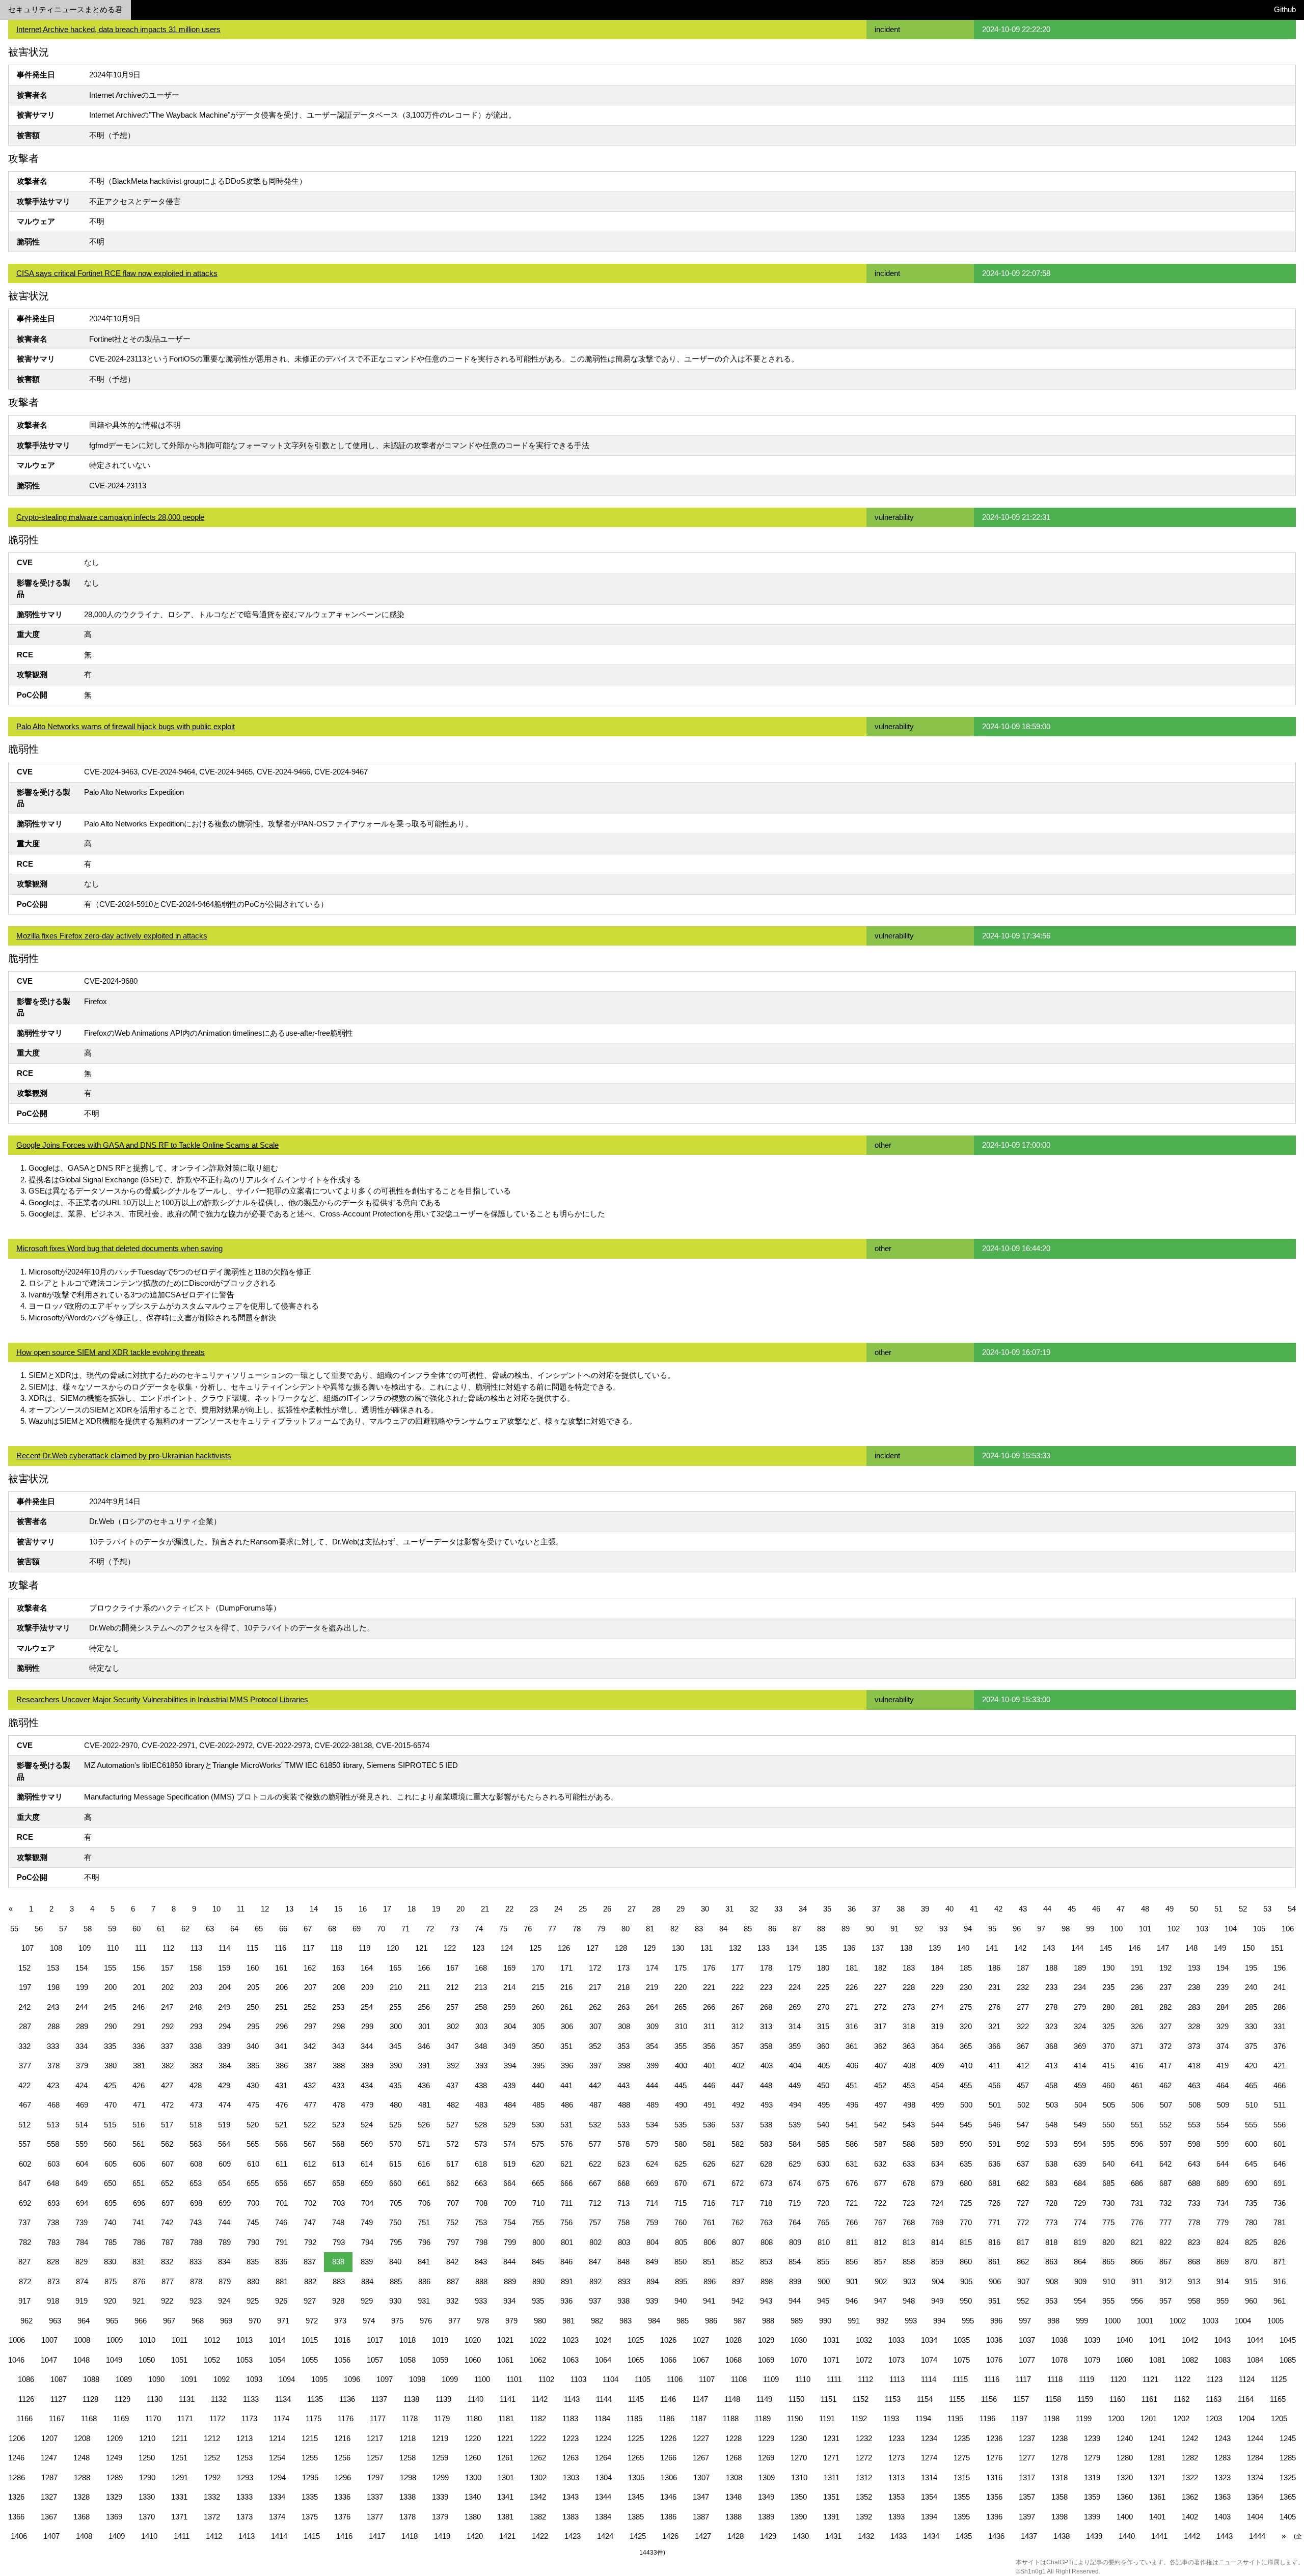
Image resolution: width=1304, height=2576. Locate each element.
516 (139, 2125)
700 (253, 2203)
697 (168, 2203)
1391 (831, 2517)
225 (823, 1987)
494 (795, 2105)
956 (1137, 2301)
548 (1051, 2125)
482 (453, 2105)
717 (738, 2203)
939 (652, 2301)
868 (1194, 2262)
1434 (931, 2536)
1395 (962, 2517)
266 (709, 2007)
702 (310, 2203)
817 (1023, 2242)
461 (1137, 2085)
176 (709, 1968)
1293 (245, 2477)
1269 (766, 2458)
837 (310, 2262)
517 (167, 2125)
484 (510, 2105)
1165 (1278, 2399)
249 (224, 2007)
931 (424, 2301)
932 (452, 2301)
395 (538, 2066)
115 (252, 1948)
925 (253, 2301)
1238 (1059, 2438)
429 (224, 2085)
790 (253, 2242)
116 (280, 1948)
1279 (1092, 2458)
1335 (310, 2497)
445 (681, 2085)
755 (538, 2222)
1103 (578, 2379)
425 (110, 2085)
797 (453, 2242)
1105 (643, 2379)
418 (1194, 2066)
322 (1023, 2026)
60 (137, 1929)
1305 (636, 2477)
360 (823, 2046)
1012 (212, 2340)
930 (395, 2301)
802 (595, 2242)
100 (1117, 1929)
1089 (124, 2379)
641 (1137, 2164)
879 (225, 2281)
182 (880, 1968)
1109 (771, 2379)
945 (823, 2301)
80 (626, 1929)
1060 (473, 2360)
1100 (482, 2379)
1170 (153, 2418)
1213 (244, 2438)
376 (1280, 2046)
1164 (1246, 2399)
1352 (864, 2497)
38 (901, 1909)
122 (450, 1948)
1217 (375, 2438)
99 (1090, 1929)
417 (1165, 2066)
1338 (407, 2497)
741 (139, 2222)
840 (395, 2262)
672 (738, 2183)
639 (1080, 2164)
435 (395, 2085)
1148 (732, 2399)
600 (1251, 2144)
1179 (442, 2418)
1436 (996, 2536)
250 (253, 2007)
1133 (251, 2399)
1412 (214, 2536)
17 (387, 1909)
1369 (114, 2517)
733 (1194, 2203)
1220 (473, 2438)
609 (225, 2164)
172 (595, 1968)
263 (623, 2007)
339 (224, 2046)
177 (738, 1968)
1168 (89, 2418)
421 (1280, 2066)
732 (1165, 2203)
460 (1108, 2085)
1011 (180, 2340)
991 (854, 2321)
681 (994, 2183)
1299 (441, 2477)
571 (424, 2144)
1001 (1145, 2321)
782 (25, 2242)
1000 (1112, 2321)
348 (481, 2046)
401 (710, 2066)
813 (909, 2242)
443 (623, 2085)
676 (852, 2183)
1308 (734, 2477)
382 (168, 2066)
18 (412, 1909)
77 (552, 1929)
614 (367, 2164)
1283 (1222, 2458)
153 (53, 1968)
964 (84, 2321)
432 (310, 2085)
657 (310, 2183)
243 (53, 2007)
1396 (994, 2517)
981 (568, 2321)
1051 (179, 2360)
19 (436, 1909)
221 (709, 1987)
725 (966, 2203)
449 (795, 2085)
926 (281, 2301)
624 (652, 2164)
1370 (147, 2517)
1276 (994, 2458)
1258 (407, 2458)
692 (25, 2203)
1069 (766, 2360)
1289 (115, 2477)
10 (216, 1909)
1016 (342, 2340)
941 (709, 2301)
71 (405, 1929)
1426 (670, 2536)
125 (535, 1948)
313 (766, 2026)
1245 (1288, 2438)
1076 (994, 2360)
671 (709, 2183)
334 (81, 2046)
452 (880, 2085)
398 (624, 2066)
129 (649, 1948)
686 (1137, 2183)
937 (595, 2301)
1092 (222, 2379)
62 (185, 1929)
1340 (473, 2497)
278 (1051, 2007)
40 (949, 1909)
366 (994, 2046)
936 (566, 2301)
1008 (82, 2340)
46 (1096, 1909)
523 (338, 2125)
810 (824, 2242)
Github (1285, 9)
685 (1108, 2183)
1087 (59, 2379)
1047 (49, 2360)
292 (168, 2026)
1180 (474, 2418)
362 (880, 2046)
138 (906, 1948)
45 (1072, 1909)
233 (1051, 1987)
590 (966, 2144)
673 (766, 2183)
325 (1108, 2026)
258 (481, 2007)
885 (396, 2281)
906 (995, 2281)
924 (224, 2301)
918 (53, 2301)
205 (253, 1987)
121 (421, 1948)
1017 (375, 2340)
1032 (864, 2340)
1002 (1178, 2321)
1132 (219, 2399)
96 (1017, 1929)
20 (460, 1909)
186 (994, 1968)
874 (82, 2281)
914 (1222, 2281)
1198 (1052, 2418)
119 (364, 1948)
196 (1280, 1968)
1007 (49, 2340)
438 (481, 2085)
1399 (1092, 2517)
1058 (407, 2360)
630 (823, 2164)
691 (1280, 2183)
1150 (796, 2399)
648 (53, 2183)
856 (852, 2262)
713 (623, 2203)
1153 (893, 2399)
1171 (185, 2418)
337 (167, 2046)
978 (483, 2321)
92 (919, 1929)
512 (24, 2125)
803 (624, 2242)
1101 (514, 2379)
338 (196, 2046)
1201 (1149, 2418)
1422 (540, 2536)
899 (795, 2281)
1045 (1288, 2340)
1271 (831, 2458)
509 (1223, 2105)
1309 (767, 2477)
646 (1280, 2164)
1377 (375, 2517)
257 (452, 2007)
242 (24, 2007)
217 (595, 1987)
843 (481, 2262)
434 (367, 2085)
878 (196, 2281)
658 (338, 2183)
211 (424, 1987)
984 (654, 2321)
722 (880, 2203)
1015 (310, 2340)
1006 (17, 2340)
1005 (1275, 2321)
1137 (379, 2399)
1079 (1092, 2360)
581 (709, 2144)
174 (652, 1968)
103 (1202, 1929)
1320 (1125, 2477)
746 (281, 2222)
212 (452, 1987)
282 (1165, 2007)
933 (481, 2301)
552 (1165, 2125)
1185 (634, 2418)
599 (1222, 2144)
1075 (962, 2360)
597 (1165, 2144)
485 (538, 2105)
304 (510, 2026)
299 (367, 2026)
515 (110, 2125)
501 (995, 2105)
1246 (16, 2458)
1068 (733, 2360)
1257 (375, 2458)
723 (909, 2203)
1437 (1029, 2536)
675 (823, 2183)
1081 (1157, 2360)
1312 (864, 2477)
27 (632, 1909)
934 (509, 2301)
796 (424, 2242)
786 (139, 2242)
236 (1137, 1987)
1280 (1125, 2458)
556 (1280, 2125)
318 (909, 2026)
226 (852, 1987)
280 (1108, 2007)
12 (265, 1909)
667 (595, 2183)
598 (1194, 2144)
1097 (385, 2379)
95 (992, 1929)
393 (481, 2066)
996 (996, 2321)
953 (1051, 2301)
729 (1080, 2203)
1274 (929, 2458)
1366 (16, 2517)
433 (338, 2085)
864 (1080, 2262)
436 (424, 2085)
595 (1108, 2144)
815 (966, 2242)
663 (481, 2183)
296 (282, 2026)
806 (710, 2242)
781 (1280, 2222)
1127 (58, 2399)
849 (652, 2262)
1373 (244, 2517)
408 (909, 2066)
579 (652, 2144)
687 (1165, 2183)
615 (395, 2164)
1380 (473, 2517)
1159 (1085, 2399)
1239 (1092, 2438)
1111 (834, 2379)
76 (528, 1929)
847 (595, 2262)
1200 (1116, 2418)
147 (1163, 1948)
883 (339, 2281)
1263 (570, 2458)
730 (1108, 2203)
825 (1251, 2242)
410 (966, 2066)
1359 (1092, 2497)
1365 (1288, 2497)
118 (336, 1948)
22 (509, 1909)
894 (653, 2281)
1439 (1094, 2536)
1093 (254, 2379)
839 (367, 2262)
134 (792, 1948)
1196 (987, 2418)
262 (595, 2007)
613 (338, 2164)
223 (766, 1987)
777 (1165, 2222)
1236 (994, 2438)
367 (1023, 2046)
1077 (1027, 2360)
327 (1165, 2026)
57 (63, 1929)
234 (1080, 1987)
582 (738, 2144)
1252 (212, 2458)
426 (139, 2085)
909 (1080, 2281)
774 (1080, 2222)
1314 (929, 2477)
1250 (147, 2458)
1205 (1279, 2418)
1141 (508, 2399)
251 (281, 2007)
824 (1222, 2242)
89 (846, 1929)
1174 (281, 2418)
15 (338, 1909)
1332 (212, 2497)
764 (795, 2222)
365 (966, 2046)
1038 (1059, 2340)
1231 (831, 2438)
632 (880, 2164)
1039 (1092, 2340)
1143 (572, 2399)
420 (1251, 2066)
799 (510, 2242)
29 (681, 1909)
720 (823, 2203)
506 (1137, 2105)
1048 (81, 2360)
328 (1194, 2026)
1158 (1053, 2399)
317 (880, 2026)
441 (566, 2085)
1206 (17, 2438)
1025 (636, 2340)
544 (937, 2125)
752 (452, 2222)
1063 (570, 2360)
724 (937, 2203)
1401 (1157, 2517)
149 (1220, 1948)
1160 (1117, 2399)
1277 (1027, 2458)
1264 (603, 2458)
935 (538, 2301)
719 (795, 2203)
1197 (1020, 2418)
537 (738, 2125)
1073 (896, 2360)
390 (396, 2066)
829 (81, 2262)
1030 (799, 2340)
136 (849, 1948)
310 (681, 2026)
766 (852, 2222)
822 (1165, 2242)
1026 (668, 2340)
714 (652, 2203)
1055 (310, 2360)
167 (452, 1968)
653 (196, 2183)
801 (567, 2242)
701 (282, 2203)
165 (395, 1968)
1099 (450, 2379)
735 (1251, 2203)
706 (424, 2203)
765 (823, 2222)
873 (53, 2281)
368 (1051, 2046)
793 (339, 2242)
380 (111, 2066)
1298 (408, 2477)
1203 (1214, 2418)
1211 (180, 2438)
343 (338, 2046)
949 (937, 2301)
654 (224, 2183)
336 (139, 2046)
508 (1194, 2105)
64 (234, 1929)
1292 (212, 2477)
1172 (217, 2418)
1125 (1279, 2379)
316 (852, 2026)
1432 (866, 2536)
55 (14, 1929)
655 (253, 2183)
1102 (546, 2379)
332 (24, 2046)
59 (112, 1929)
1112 (865, 2379)
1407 (51, 2536)
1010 (147, 2340)
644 (1222, 2164)
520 (253, 2125)
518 (196, 2125)
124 (507, 1948)
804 (653, 2242)
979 (511, 2321)
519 (224, 2125)
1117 (1023, 2379)
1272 (864, 2458)
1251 (179, 2458)
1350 (799, 2497)
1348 (733, 2497)
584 (795, 2144)
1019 (440, 2340)
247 (167, 2007)
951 (994, 2301)
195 (1251, 1968)
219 (652, 1987)
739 (81, 2222)
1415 (312, 2536)
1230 (799, 2438)
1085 (1288, 2360)
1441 (1159, 2536)
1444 (1257, 2536)
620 (538, 2164)
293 (196, 2026)
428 (196, 2085)
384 (225, 2066)
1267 (701, 2458)
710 (538, 2203)
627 (738, 2164)
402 (738, 2066)
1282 (1190, 2458)
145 (1106, 1948)
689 (1222, 2183)
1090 (156, 2379)
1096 (352, 2379)
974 (369, 2321)
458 (1051, 2085)
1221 (505, 2438)
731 (1137, 2203)
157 (167, 1968)
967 (169, 2321)
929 (367, 2301)
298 (339, 2026)
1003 (1210, 2321)
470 (111, 2105)
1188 (731, 2418)
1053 (244, 2360)
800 (538, 2242)
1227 (701, 2438)
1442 (1192, 2536)
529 (509, 2125)
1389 (766, 2517)
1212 (212, 2438)
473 (196, 2105)
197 (25, 1987)
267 (738, 2007)
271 (852, 2007)
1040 (1125, 2340)
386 (282, 2066)
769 (937, 2222)
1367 (49, 2517)
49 (1170, 1909)
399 (653, 2066)
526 (424, 2125)
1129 (123, 2399)
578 (623, 2144)
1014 (277, 2340)
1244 (1255, 2438)
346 (424, 2046)
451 (852, 2085)
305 (538, 2026)
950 (966, 2301)
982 (597, 2321)
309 (653, 2026)
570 (395, 2144)
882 (310, 2281)
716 (709, 2203)
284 (1222, 2007)
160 (253, 1968)
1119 (1086, 2379)
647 (24, 2183)
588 (909, 2144)
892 (595, 2281)
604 (82, 2164)
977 (454, 2321)
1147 (700, 2399)
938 (623, 2301)
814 (937, 2242)
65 (259, 1929)
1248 (81, 2458)
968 (198, 2321)
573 (481, 2144)
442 (595, 2085)
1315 (962, 2477)
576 (566, 2144)
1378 (407, 2517)
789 (225, 2242)
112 (168, 1948)
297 (310, 2026)
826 (1280, 2242)
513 (53, 2125)
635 (966, 2164)
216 (566, 1987)
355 (681, 2046)
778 (1194, 2222)
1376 (342, 2517)
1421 (507, 2536)
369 (1080, 2046)
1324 (1255, 2477)
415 (1108, 2066)
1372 (212, 2517)
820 (1108, 2242)
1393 (896, 2517)
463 (1194, 2085)
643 (1194, 2164)
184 (937, 1968)
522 (310, 2125)
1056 (342, 2360)
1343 (570, 2497)
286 (1280, 2007)
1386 (668, 2517)
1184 (602, 2418)
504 (1080, 2105)
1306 (669, 2477)
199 (82, 1987)
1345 (636, 2497)
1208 (82, 2438)
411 (995, 2066)
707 (453, 2203)
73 (454, 1929)
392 (453, 2066)
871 (1280, 2262)
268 (766, 2007)
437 (452, 2085)
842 (452, 2262)
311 (709, 2026)
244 (81, 2007)
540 (823, 2125)
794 (367, 2242)
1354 (929, 2497)
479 (367, 2105)
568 (338, 2144)
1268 (733, 2458)
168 (481, 1968)
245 (110, 2007)
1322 (1190, 2477)
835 (253, 2262)
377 (25, 2066)
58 (88, 1929)
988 (768, 2321)
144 (1077, 1948)
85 (748, 1929)
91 (894, 1929)
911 (1137, 2281)
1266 (668, 2458)
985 (683, 2321)
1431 (833, 2536)
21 (485, 1909)
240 (1251, 1987)
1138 (411, 2399)
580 (681, 2144)
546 (994, 2125)
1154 (925, 2399)
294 (225, 2026)
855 (823, 2262)
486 (567, 2105)
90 (870, 1929)
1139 (443, 2399)
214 (509, 1987)
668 (623, 2183)
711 (567, 2203)
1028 (733, 2340)
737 (24, 2222)
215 (538, 1987)
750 (395, 2222)
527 (452, 2125)
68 (332, 1929)
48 (1145, 1909)
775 (1108, 2222)
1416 (344, 2536)
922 (167, 2301)
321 (994, 2026)
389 (367, 2066)
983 (626, 2321)
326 (1137, 2026)
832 (167, 2262)
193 (1194, 1968)
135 (821, 1948)
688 (1194, 2183)
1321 (1157, 2477)
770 (966, 2222)
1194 (923, 2418)
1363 (1222, 2497)
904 (938, 2281)
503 (1052, 2105)
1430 (801, 2536)
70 (381, 1929)
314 (795, 2026)
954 (1080, 2301)
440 (538, 2085)
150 (1248, 1948)
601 (1280, 2144)
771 (994, 2222)
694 (82, 2203)
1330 (147, 2497)
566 (281, 2144)
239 (1222, 1987)
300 (396, 2026)
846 (566, 2262)
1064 (603, 2360)
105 (1259, 1929)
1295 (310, 2477)
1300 (473, 2477)
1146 (668, 2399)
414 (1080, 2066)
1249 (114, 2458)
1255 (310, 2458)
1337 (375, 2497)
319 (937, 2026)
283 (1194, 2007)
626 (709, 2164)
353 (623, 2046)
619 (509, 2164)
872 (25, 2281)
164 (367, 1968)
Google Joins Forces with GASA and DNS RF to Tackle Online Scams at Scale (147, 1145)
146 (1134, 1948)
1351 (831, 2497)
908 (1052, 2281)
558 (53, 2144)
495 (824, 2105)
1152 (861, 2399)
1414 (279, 2536)
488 (624, 2105)
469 (82, 2105)
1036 (994, 2340)
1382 (538, 2517)
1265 (636, 2458)
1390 (799, 2517)
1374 (277, 2517)
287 (25, 2026)
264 (652, 2007)
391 (424, 2066)
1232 (864, 2438)
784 (82, 2242)
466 (1280, 2085)
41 (974, 1909)
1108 (739, 2379)
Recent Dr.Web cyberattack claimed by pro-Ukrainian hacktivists (124, 1456)
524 (367, 2125)
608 (196, 2164)
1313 (896, 2477)
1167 (57, 2418)
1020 (473, 2340)
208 (339, 1987)
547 (1023, 2125)
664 (509, 2183)
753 (481, 2222)
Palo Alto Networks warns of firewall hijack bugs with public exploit (126, 726)
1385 (636, 2517)
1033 (896, 2340)
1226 (668, 2438)
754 (509, 2222)
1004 (1243, 2321)
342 (310, 2046)
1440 (1127, 2536)
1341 (505, 2497)
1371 (179, 2517)
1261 (505, 2458)
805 (681, 2242)
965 (112, 2321)
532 (595, 2125)
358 (766, 2046)
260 (538, 2007)
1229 (766, 2438)
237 (1165, 1987)
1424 (605, 2536)
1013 (244, 2340)
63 (210, 1929)
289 (82, 2026)
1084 (1255, 2360)
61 (161, 1929)
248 (196, 2007)
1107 (707, 2379)
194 (1222, 1968)
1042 (1190, 2340)
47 (1121, 1909)
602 (25, 2164)
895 (681, 2281)
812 (880, 2242)
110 (113, 1948)
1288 (82, 2477)
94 (968, 1929)
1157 (1021, 2399)
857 (880, 2262)
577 (595, 2144)
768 (909, 2222)
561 (139, 2144)
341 (281, 2046)
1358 (1059, 2497)
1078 (1059, 2360)
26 (607, 1909)
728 (1051, 2203)
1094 (287, 2379)
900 (824, 2281)
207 (310, 1987)
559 (81, 2144)
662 (452, 2183)
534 (652, 2125)
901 (852, 2281)
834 (224, 2262)
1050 (147, 2360)
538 (766, 2125)
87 (797, 1929)
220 (681, 1987)
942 (738, 2301)
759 (652, 2222)
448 (766, 2085)
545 (966, 2125)
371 (1137, 2046)
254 (367, 2007)
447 (738, 2085)
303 (481, 2026)
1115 (960, 2379)
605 (111, 2164)
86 (772, 1929)
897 (738, 2281)
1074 (929, 2360)
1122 (1183, 2379)
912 (1165, 2281)
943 (766, 2301)
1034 (929, 2340)
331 (1280, 2026)
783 (53, 2242)
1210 (147, 2438)
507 (1166, 2105)
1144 (604, 2399)
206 (282, 1987)
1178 (410, 2418)
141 (992, 1948)
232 (1023, 1987)
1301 (506, 2477)
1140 (476, 2399)
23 (534, 1909)
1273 (896, 2458)
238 (1194, 1987)
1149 (764, 2399)
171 (566, 1968)
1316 (994, 2477)
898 (767, 2281)
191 (1137, 1968)
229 (937, 1987)
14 (314, 1909)
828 (53, 2262)
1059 (440, 2360)
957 (1165, 2301)
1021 (505, 2340)
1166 (25, 2418)
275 (966, 2007)
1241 (1157, 2438)
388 (339, 2066)
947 (880, 2301)
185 (966, 1968)
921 (139, 2301)
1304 (604, 2477)
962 (26, 2321)
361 (852, 2046)
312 (738, 2026)
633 (909, 2164)
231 (994, 1987)
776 (1137, 2222)
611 (281, 2164)
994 (939, 2321)
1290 (147, 2477)
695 (111, 2203)
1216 (342, 2438)
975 (397, 2321)
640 (1108, 2164)
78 (577, 1929)
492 (738, 2105)
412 (1023, 2066)
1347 (701, 2497)
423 (53, 2085)
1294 (278, 2477)
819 (1080, 2242)
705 (396, 2203)
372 (1165, 2046)
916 (1280, 2281)
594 (1080, 2144)
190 (1108, 1968)
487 (595, 2105)
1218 (407, 2438)
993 (911, 2321)
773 (1051, 2222)
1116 (992, 2379)
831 (139, 2262)
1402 (1190, 2517)
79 (601, 1929)
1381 (505, 2517)
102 (1174, 1929)
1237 (1027, 2438)
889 (510, 2281)
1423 (573, 2536)
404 (795, 2066)
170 (538, 1968)
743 (196, 2222)
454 (937, 2085)
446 (709, 2085)
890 (538, 2281)
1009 (115, 2340)
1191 (827, 2418)
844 (509, 2262)
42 (998, 1909)
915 (1251, 2281)
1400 (1125, 2517)
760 (681, 2222)
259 (509, 2007)
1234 (929, 2438)
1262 (538, 2458)
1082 (1190, 2360)
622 (595, 2164)
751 (424, 2222)
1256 (342, 2458)
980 (540, 2321)
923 (196, 2301)
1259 (440, 2458)
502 (1023, 2105)
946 (852, 2301)
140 (963, 1948)
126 (564, 1948)
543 (909, 2125)
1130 (155, 2399)
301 (424, 2026)
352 (595, 2046)
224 (795, 1987)
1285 (1288, 2458)
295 (253, 2026)
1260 (473, 2458)
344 (367, 2046)
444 (652, 2085)
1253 (244, 2458)
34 (803, 1909)
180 (823, 1968)
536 (709, 2125)
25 (583, 1909)
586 (852, 2144)
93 (943, 1929)
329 (1222, 2026)
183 (909, 1968)
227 (880, 1987)
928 (338, 2301)
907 (1023, 2281)
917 (24, 2301)
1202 (1181, 2418)
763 (766, 2222)
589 (937, 2144)
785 (111, 2242)
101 (1145, 1929)
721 (852, 2203)
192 (1165, 1968)
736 (1280, 2203)
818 (1051, 2242)
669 (652, 2183)
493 (767, 2105)
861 (994, 2262)
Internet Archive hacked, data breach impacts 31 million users (118, 29)
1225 (636, 2438)
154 (81, 1968)
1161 (1149, 2399)
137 (878, 1948)
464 (1222, 2085)
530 (538, 2125)
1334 (277, 2497)
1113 (897, 2379)
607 (168, 2164)
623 (623, 2164)
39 (925, 1909)
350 (538, 2046)
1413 (247, 2536)
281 (1137, 2007)
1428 (736, 2536)
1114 (929, 2379)
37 (876, 1909)
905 (966, 2281)
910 (1109, 2281)
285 (1251, 2007)
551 (1137, 2125)
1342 (538, 2497)
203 (196, 1987)
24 (558, 1909)
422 (24, 2085)
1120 (1118, 2379)
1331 (179, 2497)
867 (1165, 2262)
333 (53, 2046)
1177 (378, 2418)
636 (994, 2164)
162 (310, 1968)
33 (778, 1909)
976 (426, 2321)
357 (738, 2046)
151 (1277, 1948)
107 (28, 1948)
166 (424, 1968)
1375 (310, 2517)
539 (795, 2125)
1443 (1225, 2536)
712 (595, 2203)
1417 (377, 2536)
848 (623, 2262)
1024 (603, 2340)
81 (650, 1929)
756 (566, 2222)
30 (705, 1909)
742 (167, 2222)
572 (452, 2144)
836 (281, 2262)
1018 (407, 2340)
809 (795, 2242)
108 (56, 1948)
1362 (1190, 2497)
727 (1023, 2203)
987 (740, 2321)
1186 (667, 2418)
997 (1025, 2321)
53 (1267, 1909)
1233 (896, 2438)
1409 (117, 2536)
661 (424, 2183)
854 (795, 2262)
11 (241, 1909)
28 (656, 1909)
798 (481, 2242)
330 (1251, 2026)
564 (224, 2144)
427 (167, 2085)
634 (937, 2164)
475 (253, 2105)
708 (481, 2203)
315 (823, 2026)
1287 (49, 2477)
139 (935, 1948)
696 (139, 2203)
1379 (440, 2517)
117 (308, 1948)
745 (253, 2222)
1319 (1092, 2477)
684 (1080, 2183)
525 (395, 2125)
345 (395, 2046)
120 (393, 1948)
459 (1080, 2085)
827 (24, 2262)
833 (196, 2262)
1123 (1215, 2379)
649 (81, 2183)
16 (363, 1909)
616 (424, 2164)
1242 (1190, 2438)
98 (1066, 1929)
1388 (733, 2517)
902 (881, 2281)
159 (224, 1968)
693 (53, 2203)
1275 (962, 2458)
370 (1108, 2046)
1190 (795, 2418)
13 (289, 1909)
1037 (1027, 2340)
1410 (149, 2536)
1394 (929, 2517)
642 (1165, 2164)
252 (310, 2007)
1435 (964, 2536)
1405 (1288, 2517)
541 (852, 2125)
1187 (699, 2418)
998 (1053, 2321)
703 (339, 2203)
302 (453, 2026)
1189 (763, 2418)
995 (968, 2321)
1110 (803, 2379)
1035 (962, 2340)
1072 (864, 2360)
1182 (538, 2418)
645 (1251, 2164)
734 (1222, 2203)
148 (1191, 1948)
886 (424, 2281)
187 (1023, 1968)
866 (1137, 2262)
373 (1194, 2046)
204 (225, 1987)
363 (909, 2046)
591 (994, 2144)
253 (338, 2007)
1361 (1157, 2497)
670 (681, 2183)
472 (168, 2105)
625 (681, 2164)
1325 (1288, 2477)
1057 (375, 2360)
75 (503, 1929)
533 (623, 2125)
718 (766, 2203)
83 (699, 1929)
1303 (571, 2477)
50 (1194, 1909)
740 (110, 2222)
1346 (668, 2497)
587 (880, 2144)
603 (53, 2164)
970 (255, 2321)
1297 (375, 2477)
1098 (417, 2379)
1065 (636, 2360)
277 (1023, 2007)
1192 (859, 2418)
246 (139, 2007)
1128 (90, 2399)
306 (567, 2026)
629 (795, 2164)
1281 (1157, 2458)
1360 (1125, 2497)
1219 (440, 2438)
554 (1222, 2125)
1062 (538, 2360)
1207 (49, 2438)
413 (1051, 2066)
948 (909, 2301)
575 (538, 2144)
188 (1051, 1968)
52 (1243, 1909)
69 (357, 1929)
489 (653, 2105)
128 (621, 1948)
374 (1222, 2046)
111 (141, 1948)
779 (1222, 2222)
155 (110, 1968)
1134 (283, 2399)
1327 (49, 2497)
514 (81, 2125)
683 (1051, 2183)
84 (723, 1929)
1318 (1059, 2477)
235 (1108, 1987)
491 (710, 2105)
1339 (440, 2497)
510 (1252, 2105)
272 (880, 2007)
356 (709, 2046)
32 (754, 1909)
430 (253, 2085)
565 (253, 2144)
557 (24, 2144)
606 (139, 2164)
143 (1049, 1948)
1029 (766, 2340)
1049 (114, 2360)
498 (909, 2105)
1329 (114, 2497)
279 (1080, 2007)
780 (1251, 2222)
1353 (896, 2497)
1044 (1255, 2340)
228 (909, 1987)
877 (168, 2281)
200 (111, 1987)
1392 (864, 2517)
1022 (538, 2340)
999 (1082, 2321)
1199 (1084, 2418)
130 (678, 1948)
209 (367, 1987)
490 (681, 2105)
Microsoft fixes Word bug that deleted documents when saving (119, 1248)
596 (1137, 2144)
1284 (1255, 2458)
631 (852, 2164)
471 (139, 2105)
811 (852, 2242)
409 (938, 2066)
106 (1288, 1929)
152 (24, 1968)
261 (566, 2007)
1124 (1247, 2379)
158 (196, 1968)
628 (766, 2164)
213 (481, 1987)
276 (994, 2007)
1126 (26, 2399)
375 (1251, 2046)
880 (253, 2281)
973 (340, 2321)
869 (1222, 2262)
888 (481, 2281)
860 (966, 2262)
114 (224, 1948)
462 (1165, 2085)
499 (938, 2105)
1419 (442, 2536)
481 (424, 2105)
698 (196, 2203)
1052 (212, 2360)
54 (1292, 1909)
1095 (319, 2379)
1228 (733, 2438)
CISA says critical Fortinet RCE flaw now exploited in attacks (117, 273)
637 (1023, 2164)
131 (707, 1948)
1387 (701, 2517)
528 (481, 2125)
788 (196, 2242)
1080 (1125, 2360)
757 (595, 2222)
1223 (570, 2438)
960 (1251, 2301)
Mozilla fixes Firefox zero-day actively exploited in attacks (112, 936)
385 (253, 2066)
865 (1108, 2262)
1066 (668, 2360)
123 (478, 1948)
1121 (1150, 2379)
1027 (701, 2340)
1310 (799, 2477)
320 (966, 2026)
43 (1023, 1909)
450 (823, 2085)
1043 (1222, 2340)
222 (738, 1987)
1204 (1246, 2418)
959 (1222, 2301)
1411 (182, 2536)
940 (681, 2301)
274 (937, 2007)
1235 (962, 2438)
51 (1218, 1909)
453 (909, 2085)
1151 (828, 2399)
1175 (314, 2418)
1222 (538, 2438)
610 (253, 2164)
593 (1051, 2144)
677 (880, 2183)
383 (196, 2066)
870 (1251, 2262)
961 (1280, 2301)
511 (1280, 2105)
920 (110, 2301)
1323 (1222, 2477)
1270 (799, 2458)
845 (538, 2262)
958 (1194, 2301)
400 (681, 2066)
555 (1251, 2125)
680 (966, 2183)
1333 (244, 2497)
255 (395, 2007)
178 (766, 1968)
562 (167, 2144)
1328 (81, 2497)
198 (53, 1987)
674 (795, 2183)
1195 (955, 2418)
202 (168, 1987)
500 (966, 2105)
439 (509, 2085)
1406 (19, 2536)
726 (994, 2203)
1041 (1157, 2340)
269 (795, 2007)
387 (310, 2066)
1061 (505, 2360)
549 (1080, 2125)
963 (55, 2321)
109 (85, 1948)
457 (1023, 2085)
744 (224, 2222)
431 (281, 2085)
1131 (187, 2399)
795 (396, 2242)
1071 (831, 2360)
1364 (1255, 2497)
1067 (701, 2360)
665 (538, 2183)
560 (110, 2144)
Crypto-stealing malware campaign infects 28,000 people (110, 517)
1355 (962, 2497)
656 (281, 2183)
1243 (1222, 2438)
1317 (1027, 2477)
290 (111, 2026)
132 (735, 1948)
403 (767, 2066)
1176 (346, 2418)
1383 (570, 2517)
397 (595, 2066)
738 (53, 2222)
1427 (703, 2536)
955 (1108, 2301)
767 (880, 2222)
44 (1047, 1909)
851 (709, 2262)
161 (281, 1968)
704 (367, 2203)
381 (139, 2066)
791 (282, 2242)
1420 (475, 2536)
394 (510, 2066)
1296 (343, 2477)
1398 (1059, 2517)
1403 (1222, 2517)
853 (766, 2262)
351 (566, 2046)
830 (110, 2262)
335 (110, 2046)
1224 (603, 2438)
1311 (832, 2477)
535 (681, 2125)
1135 (315, 2399)
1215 (310, 2438)
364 (937, 2046)
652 (167, 2183)
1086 (26, 2379)
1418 (410, 2536)
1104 (610, 2379)
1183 (570, 2418)
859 (937, 2262)
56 (39, 1929)
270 (823, 2007)
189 (1080, 1968)
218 (623, 1987)
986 (711, 2321)
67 (308, 1929)
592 (1023, 2144)
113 (196, 1948)
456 (994, 2085)
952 (1023, 2301)
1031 (831, 2340)
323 (1051, 2026)
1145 (636, 2399)
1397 (1027, 2517)
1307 (701, 2477)
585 (823, 2144)
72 (430, 1929)
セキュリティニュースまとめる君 (65, 9)
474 (225, 2105)
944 (795, 2301)
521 (281, 2125)
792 (310, 2242)
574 (509, 2144)
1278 (1059, 2458)
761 (709, 2222)
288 (53, 2026)
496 (852, 2105)
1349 (766, 2497)
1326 (16, 2497)
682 (1023, 2183)
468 (53, 2105)
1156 (989, 2399)
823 (1194, 2242)
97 (1041, 1929)
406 (852, 2066)
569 (367, 2144)
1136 (347, 2399)
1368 (81, 2517)
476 (282, 2105)
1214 (277, 2438)
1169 (121, 2418)
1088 (91, 2379)
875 (111, 2281)
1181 (506, 2418)
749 (367, 2222)
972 (312, 2321)
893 (624, 2281)
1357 (1027, 2497)
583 (766, 2144)
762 (738, 2222)
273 (909, 2007)
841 (424, 2262)
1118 (1055, 2379)
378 (53, 2066)
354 (652, 2046)
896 (710, 2281)
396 (567, 2066)
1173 (249, 2418)
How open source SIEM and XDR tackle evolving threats (111, 1352)
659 (367, 2183)
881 (282, 2281)
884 (367, 2281)
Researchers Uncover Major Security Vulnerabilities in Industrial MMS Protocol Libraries (162, 1699)
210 (396, 1987)
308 (624, 2026)
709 (510, 2203)
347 (452, 2046)
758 (623, 2222)
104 (1231, 1929)
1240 (1125, 2438)
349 (509, 2046)
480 (396, 2105)
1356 (994, 2497)
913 (1194, 2281)
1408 (84, 2536)
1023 (570, 2340)
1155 (957, 2399)
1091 (189, 2379)
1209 (115, 2438)
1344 (603, 2497)
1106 (675, 2379)
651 (139, 2183)
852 (738, 2262)
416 (1137, 2066)
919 (81, 2301)
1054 (277, 2360)
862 (1023, 2262)
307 (595, 2026)
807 (738, 2242)
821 (1137, 2242)
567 (310, 2144)
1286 (17, 2477)
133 (764, 1948)
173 (623, 1968)
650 (110, 2183)
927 (310, 2301)
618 (481, 2164)
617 (452, 2164)
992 (882, 2321)
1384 (603, 2517)
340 (253, 2046)
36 (852, 1909)
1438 (1062, 2536)
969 (226, 2321)
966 (141, 2321)
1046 (16, 2360)
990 (825, 2321)
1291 (180, 2477)
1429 (768, 2536)
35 (827, 1909)
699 (225, 2203)
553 (1194, 2125)
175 (681, 1968)
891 (567, 2281)
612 (310, 2164)
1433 (899, 2536)
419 (1222, 2066)
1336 (342, 2497)
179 (795, 1968)
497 (881, 2105)
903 (909, 2281)
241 (1280, 1987)
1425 (638, 2536)
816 (994, 2242)
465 (1251, 2085)
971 (283, 2321)
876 (139, 2281)
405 (824, 2066)
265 (681, 2007)
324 (1080, 2026)
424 (81, 2085)
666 (566, 2183)
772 (1023, 2222)
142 (1020, 1948)
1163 (1214, 2399)
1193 (891, 2418)
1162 (1181, 2399)
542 (880, 2125)
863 (1051, 2262)
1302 (538, 2477)
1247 (49, 2458)
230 (966, 1987)
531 (566, 2125)
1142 (540, 2399)
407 (881, 2066)
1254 (277, 2458)
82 (674, 1929)
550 (1108, 2125)
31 (729, 1909)
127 (592, 1948)
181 (852, 1968)
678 (909, 2183)
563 (196, 2144)
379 (82, 2066)
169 (509, 1968)
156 (139, 1968)
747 (310, 2222)
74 (479, 1929)
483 (481, 2105)
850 (681, 2262)
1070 (799, 2360)
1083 (1222, 2360)
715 (681, 2203)
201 (139, 1987)
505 (1109, 2105)
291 (139, 2026)
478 (339, 2105)
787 (168, 2242)
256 (424, 2007)
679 (937, 2183)
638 (1051, 2164)
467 (25, 2105)
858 (909, 2262)
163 (338, 1968)
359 (795, 2046)
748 (338, 2222)
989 (797, 2321)
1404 (1255, 2517)
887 (453, 2281)
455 (966, 2085)
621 (566, 2164)
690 (1251, 2183)
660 (395, 2183)
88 (821, 1929)
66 (283, 1929)
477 (310, 2105)
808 (767, 2242)
